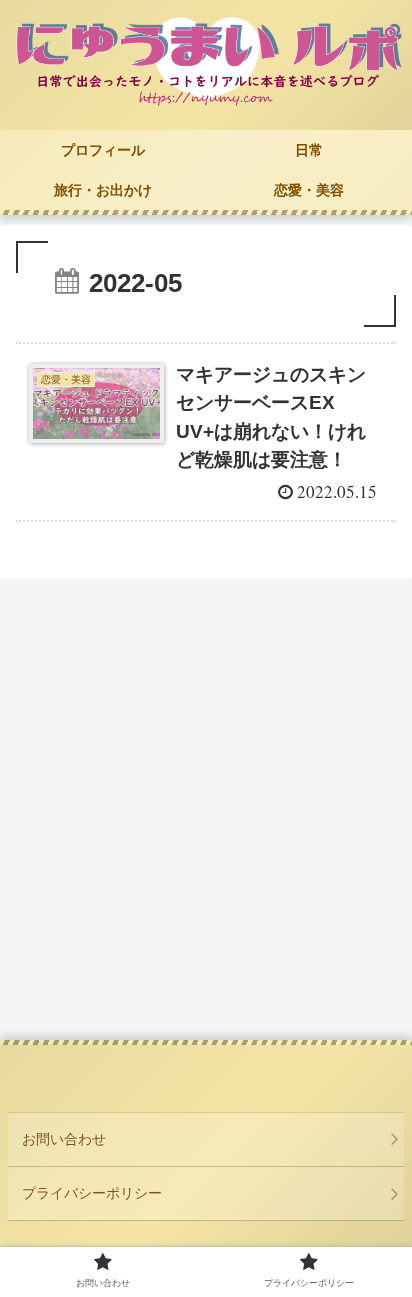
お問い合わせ (64, 1139)
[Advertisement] (206, 814)
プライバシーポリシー (92, 1193)
